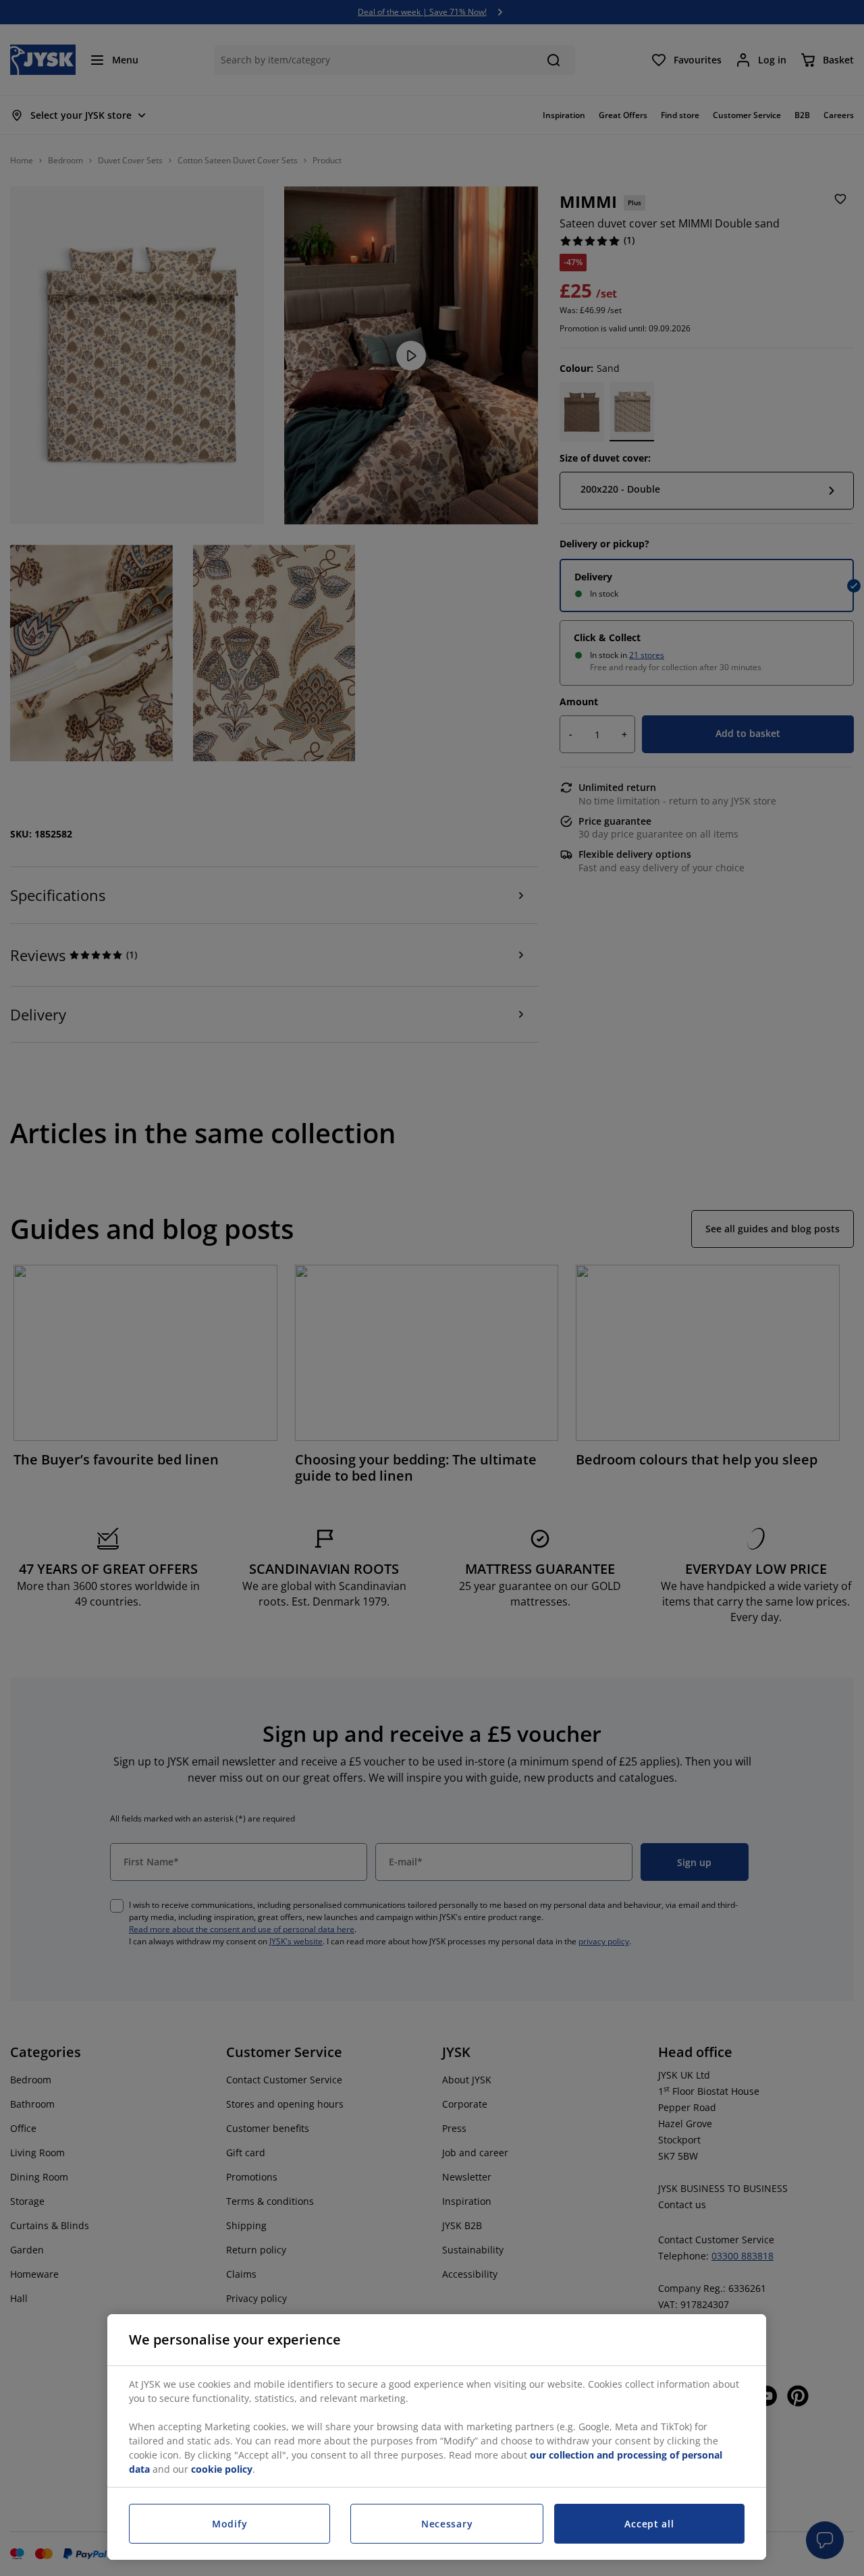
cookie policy (222, 2469)
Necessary (447, 2524)
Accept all (649, 2524)
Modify (230, 2524)
